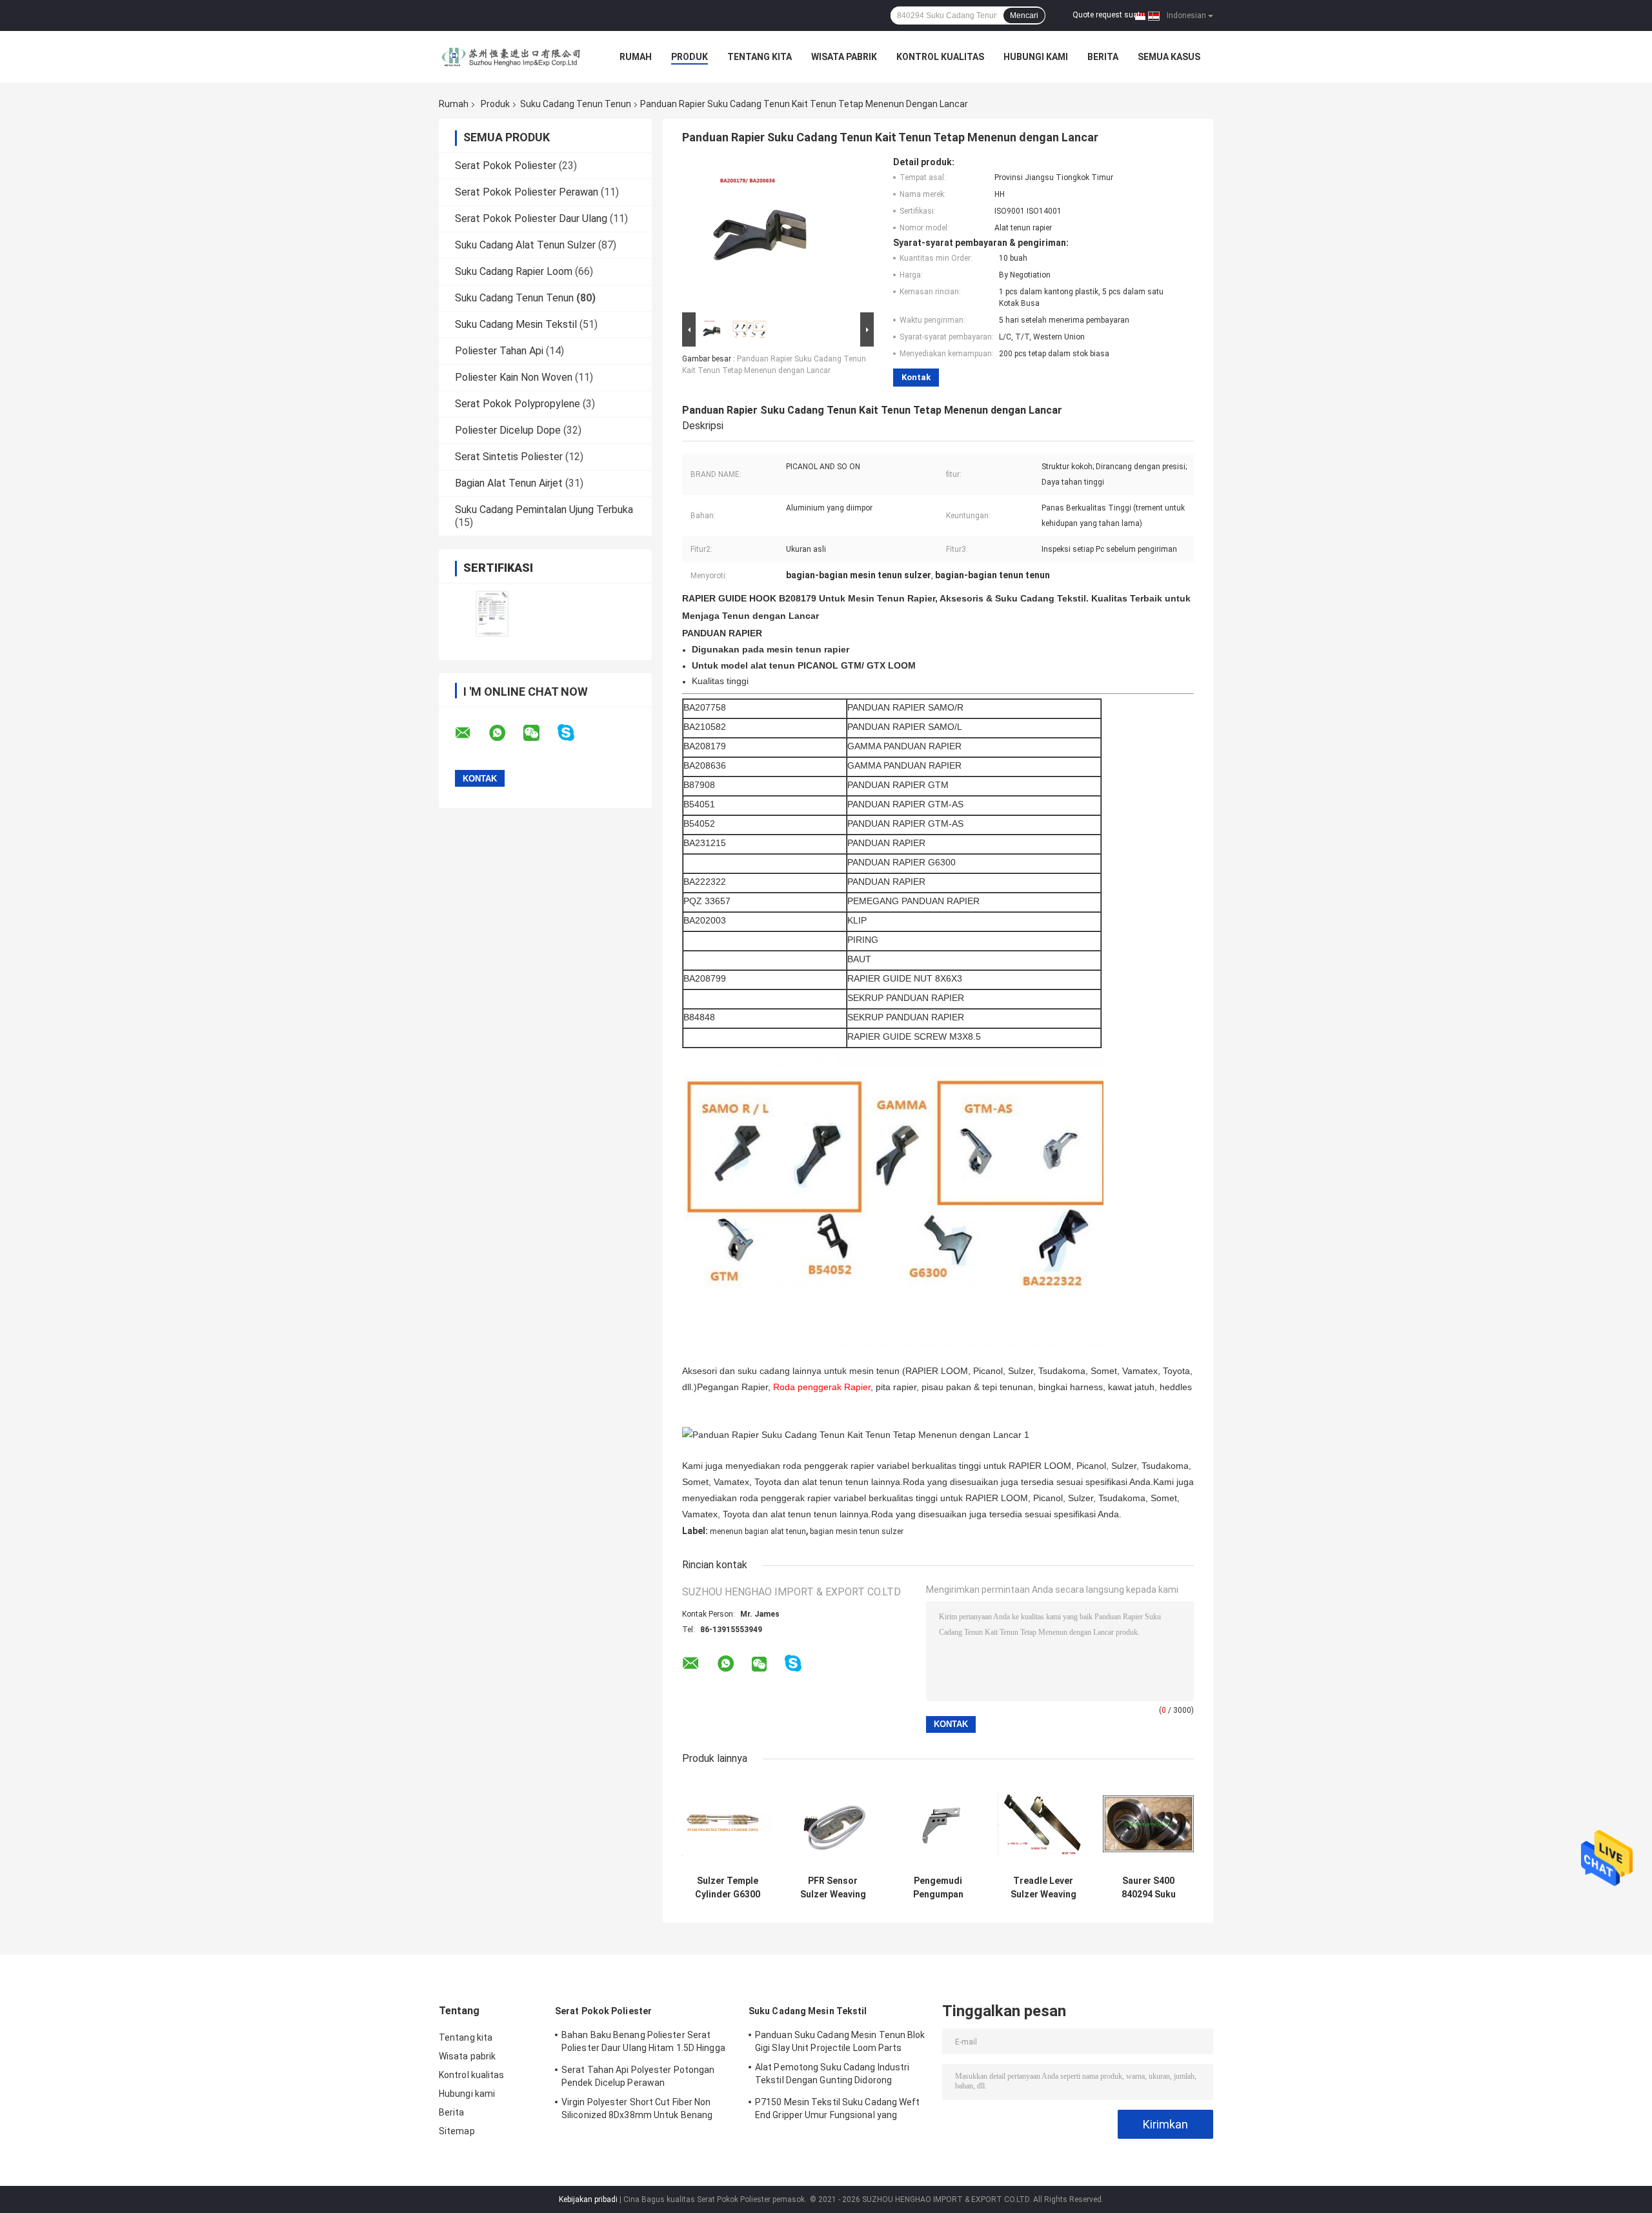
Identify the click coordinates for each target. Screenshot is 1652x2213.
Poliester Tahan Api (499, 351)
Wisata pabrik (844, 57)
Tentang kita (760, 57)
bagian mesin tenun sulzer (857, 1531)
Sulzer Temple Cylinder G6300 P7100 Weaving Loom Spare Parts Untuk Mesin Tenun (728, 1888)
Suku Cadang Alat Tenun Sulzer (525, 245)
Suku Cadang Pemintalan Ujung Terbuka (544, 510)
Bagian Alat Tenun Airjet (509, 483)
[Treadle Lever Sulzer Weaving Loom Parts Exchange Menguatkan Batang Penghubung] (1043, 1824)
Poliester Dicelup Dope (508, 430)
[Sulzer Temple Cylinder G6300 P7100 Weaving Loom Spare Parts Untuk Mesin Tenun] (728, 1824)
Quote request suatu (1109, 15)
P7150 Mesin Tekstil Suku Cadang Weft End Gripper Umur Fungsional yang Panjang (838, 2110)
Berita (1103, 57)
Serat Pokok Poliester (506, 166)
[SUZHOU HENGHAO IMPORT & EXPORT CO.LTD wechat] (539, 733)
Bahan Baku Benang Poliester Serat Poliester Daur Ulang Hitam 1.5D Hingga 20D (643, 2043)
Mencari (1024, 15)
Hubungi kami (1036, 57)
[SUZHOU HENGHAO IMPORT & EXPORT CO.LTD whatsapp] (505, 733)
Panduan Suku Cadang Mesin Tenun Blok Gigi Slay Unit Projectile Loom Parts (840, 2041)
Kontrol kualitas (940, 57)
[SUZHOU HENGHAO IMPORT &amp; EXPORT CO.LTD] (510, 57)
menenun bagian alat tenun (758, 1531)
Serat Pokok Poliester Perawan (527, 192)
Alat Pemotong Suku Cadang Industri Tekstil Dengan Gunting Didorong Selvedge (832, 2076)
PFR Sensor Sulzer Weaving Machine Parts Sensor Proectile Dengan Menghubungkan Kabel (833, 1888)
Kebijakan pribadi (588, 2199)
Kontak (916, 377)
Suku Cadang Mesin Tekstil (516, 324)
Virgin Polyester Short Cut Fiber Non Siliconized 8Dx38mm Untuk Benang (637, 2108)
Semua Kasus (1169, 57)
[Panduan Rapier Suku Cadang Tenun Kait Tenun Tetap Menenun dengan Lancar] (772, 233)
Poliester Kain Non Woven (514, 377)
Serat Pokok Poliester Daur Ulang (531, 218)
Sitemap (457, 2131)
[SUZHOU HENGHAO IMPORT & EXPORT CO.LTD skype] (574, 733)
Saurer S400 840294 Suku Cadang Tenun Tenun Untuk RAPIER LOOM (1149, 1888)
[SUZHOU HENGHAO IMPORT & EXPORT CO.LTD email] (471, 733)
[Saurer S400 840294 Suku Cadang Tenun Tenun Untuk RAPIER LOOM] (1148, 1824)
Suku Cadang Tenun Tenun (576, 104)
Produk (690, 57)
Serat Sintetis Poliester (509, 457)
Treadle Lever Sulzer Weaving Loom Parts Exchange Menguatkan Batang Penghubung (1043, 1888)
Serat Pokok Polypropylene (518, 404)
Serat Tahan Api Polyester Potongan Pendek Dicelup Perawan (638, 2076)
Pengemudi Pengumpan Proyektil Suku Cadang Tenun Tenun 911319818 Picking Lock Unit (938, 1888)
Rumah (636, 57)
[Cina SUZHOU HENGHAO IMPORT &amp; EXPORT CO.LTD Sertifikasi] (492, 613)
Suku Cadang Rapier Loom (514, 271)
